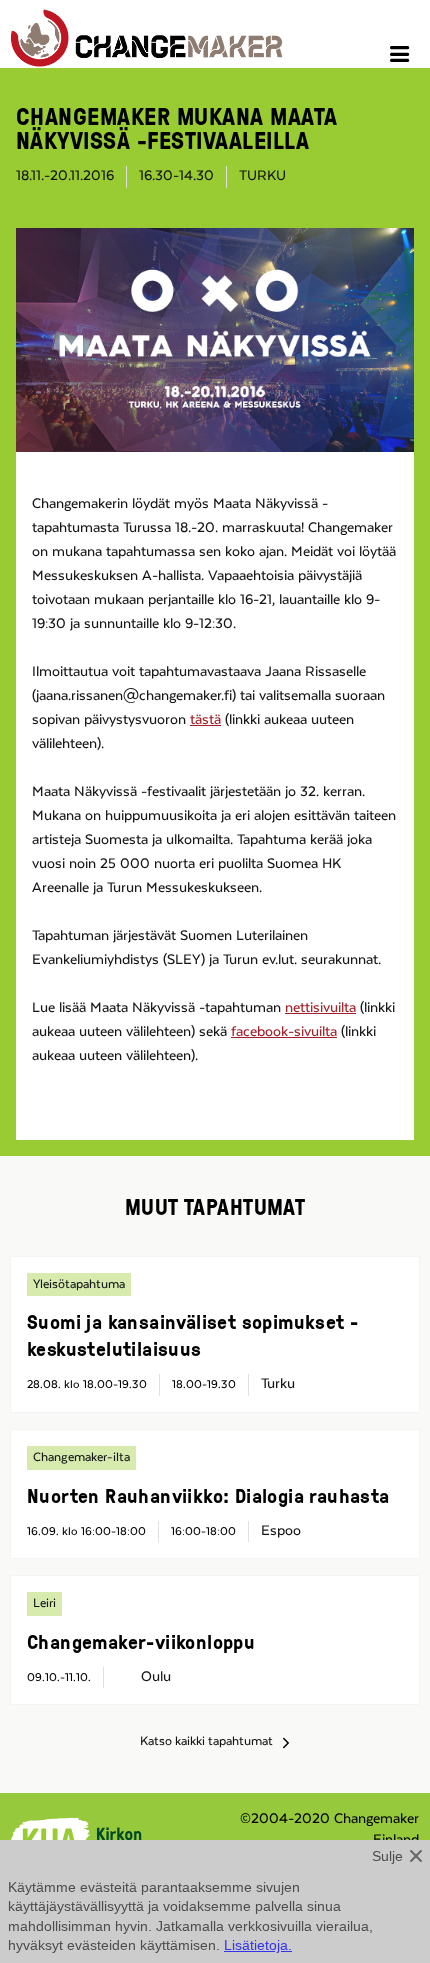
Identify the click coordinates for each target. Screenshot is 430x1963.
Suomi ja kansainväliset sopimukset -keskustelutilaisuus (192, 1334)
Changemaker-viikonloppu (141, 1641)
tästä (205, 720)
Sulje (387, 1856)
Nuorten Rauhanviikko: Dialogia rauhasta (208, 1495)
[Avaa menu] (402, 57)
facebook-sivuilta (284, 1032)
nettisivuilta (320, 1008)
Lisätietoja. (258, 1945)
